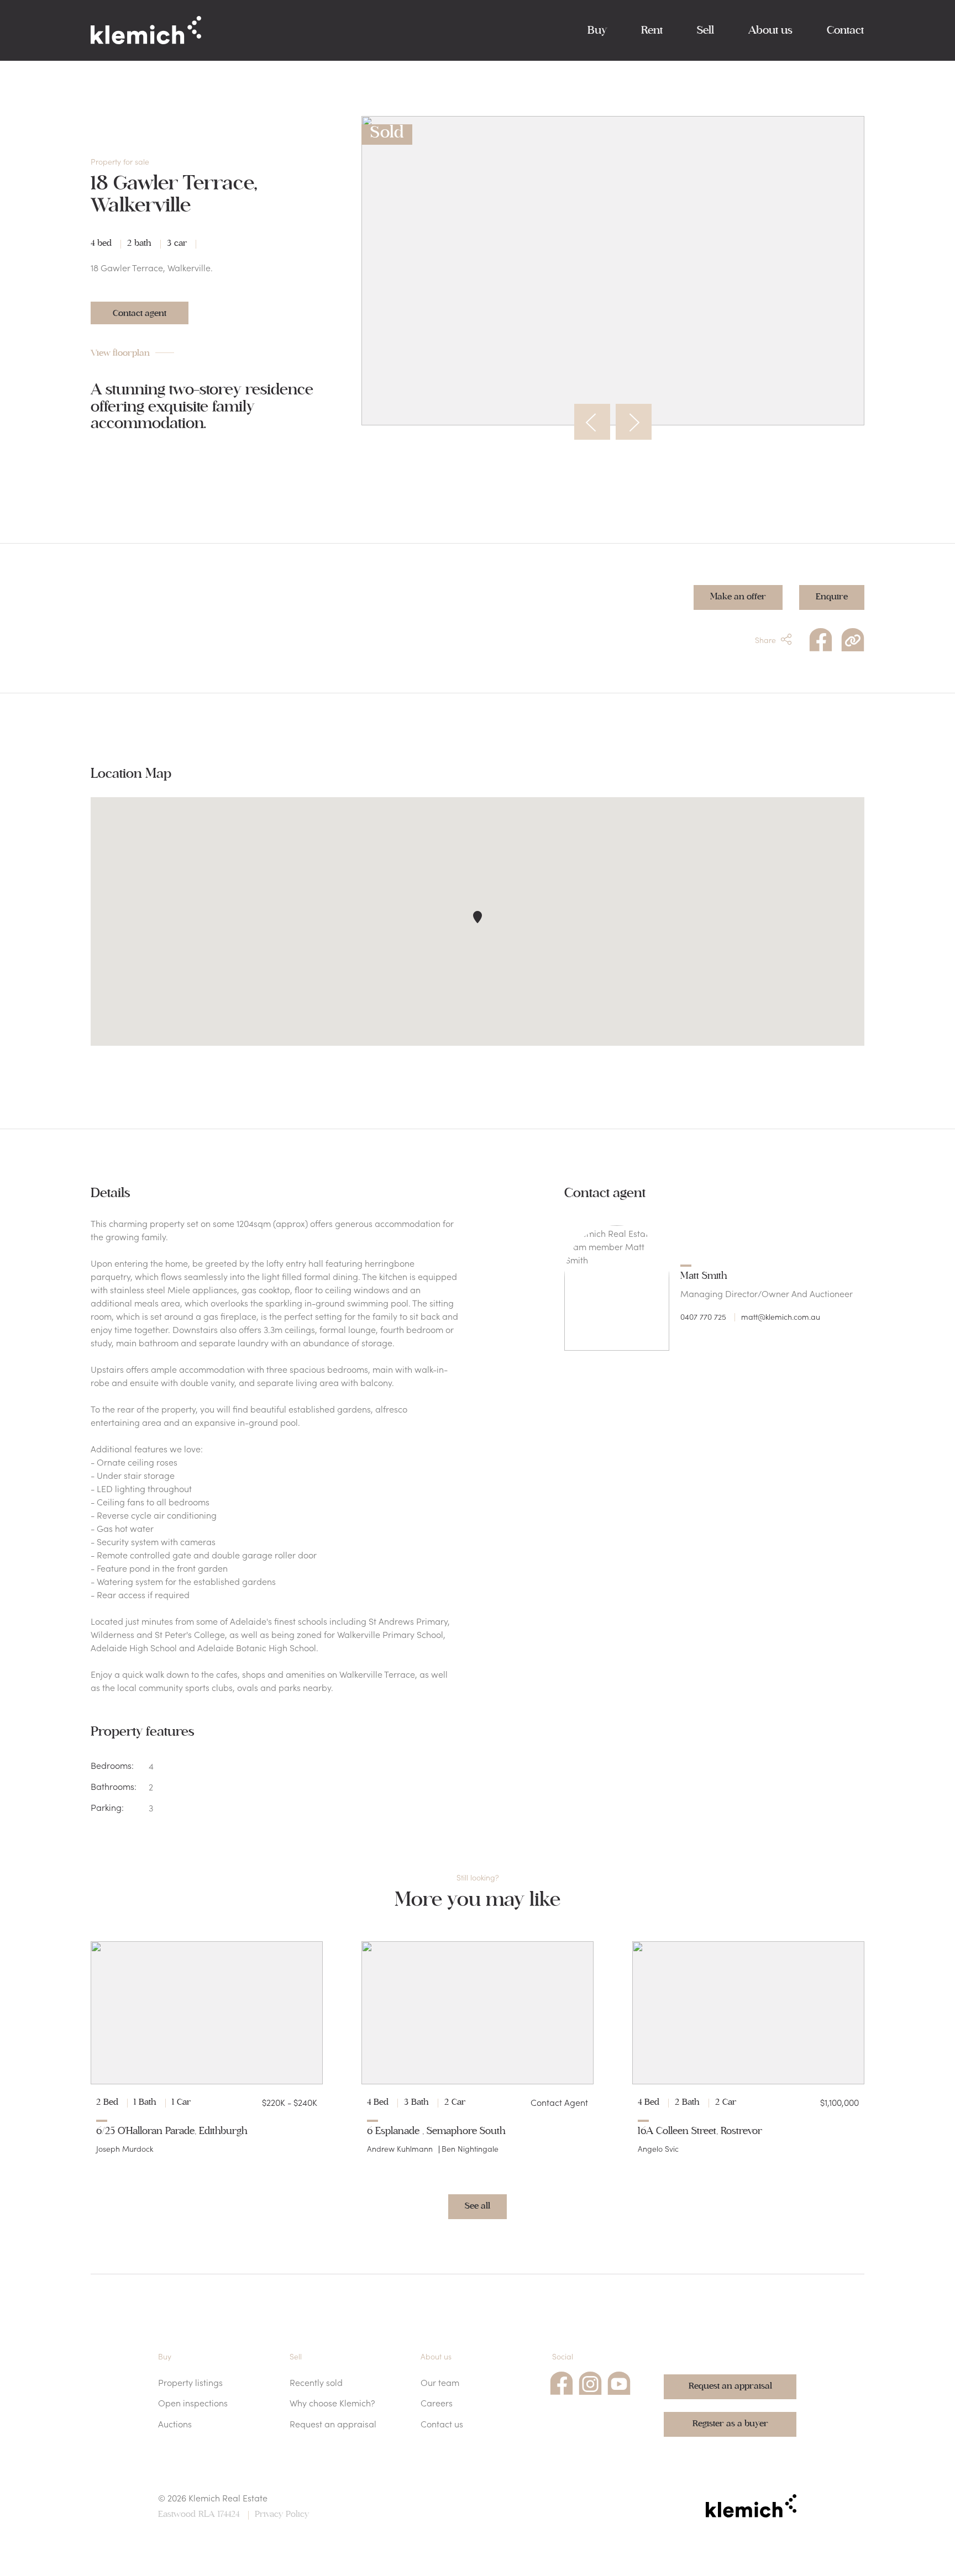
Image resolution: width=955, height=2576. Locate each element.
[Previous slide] (592, 422)
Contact (845, 30)
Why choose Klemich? (332, 2403)
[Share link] (853, 638)
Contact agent (140, 313)
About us (770, 30)
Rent (652, 30)
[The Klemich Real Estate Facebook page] (562, 2382)
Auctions (175, 2424)
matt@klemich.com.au (781, 1316)
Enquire (832, 597)
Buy (597, 30)
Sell (705, 30)
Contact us (442, 2424)
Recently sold (316, 2382)
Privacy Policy (282, 2514)
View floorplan (120, 353)
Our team (440, 2382)
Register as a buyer (730, 2424)
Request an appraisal (333, 2424)
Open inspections (193, 2403)
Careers (437, 2403)
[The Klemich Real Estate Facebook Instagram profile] (590, 2382)
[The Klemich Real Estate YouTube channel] (619, 2382)
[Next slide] (634, 422)
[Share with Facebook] (821, 638)
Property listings (190, 2382)
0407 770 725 (703, 1316)
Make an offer (738, 597)
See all (478, 2206)
